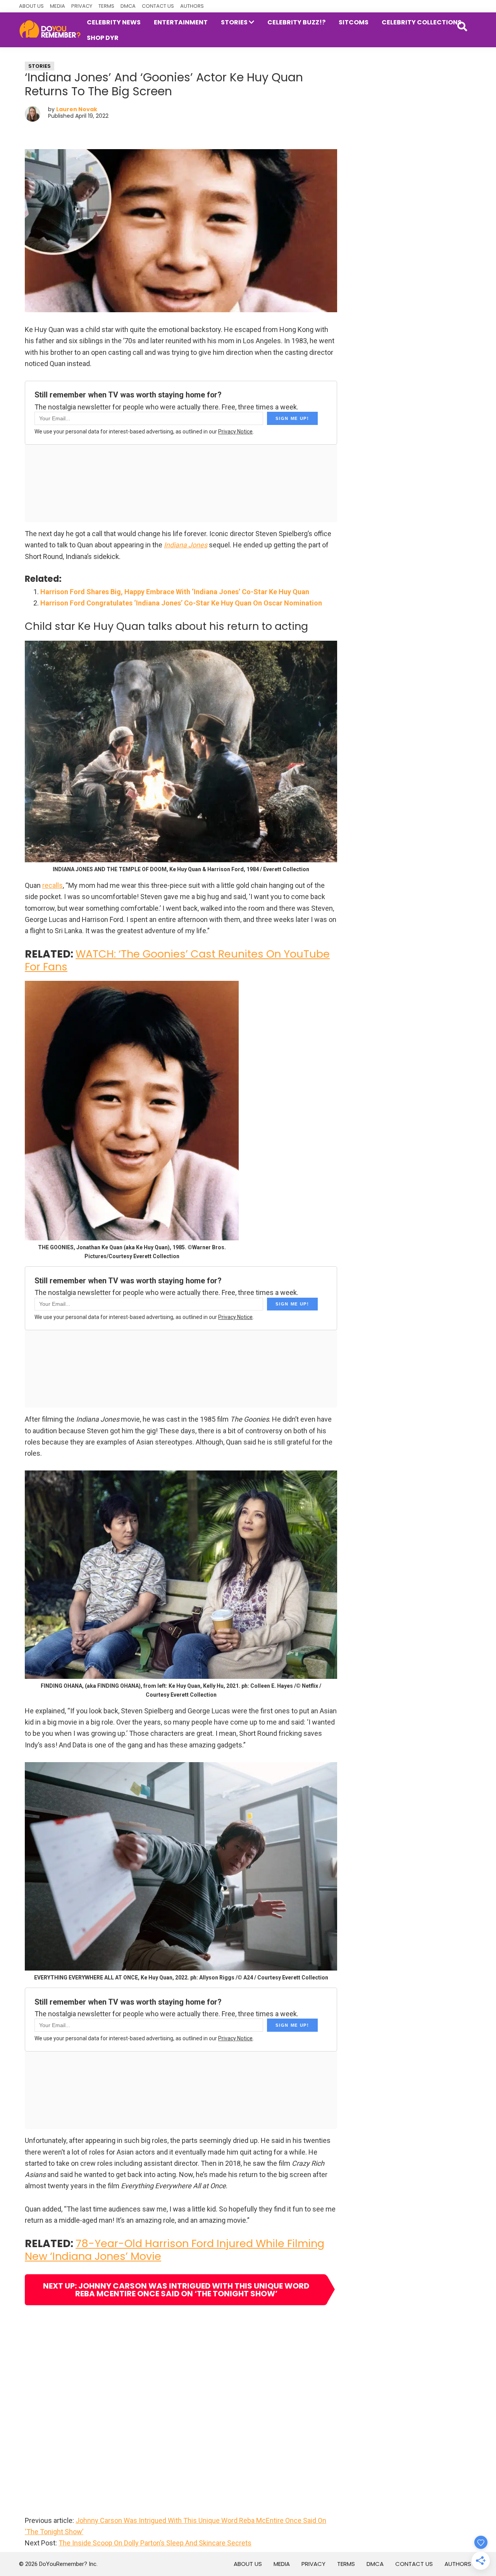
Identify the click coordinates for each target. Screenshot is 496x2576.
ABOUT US (31, 6)
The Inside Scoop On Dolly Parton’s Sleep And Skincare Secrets (155, 2543)
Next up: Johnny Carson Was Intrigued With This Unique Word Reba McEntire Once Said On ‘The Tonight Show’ (176, 2290)
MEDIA (58, 6)
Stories (40, 66)
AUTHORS (192, 6)
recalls (53, 885)
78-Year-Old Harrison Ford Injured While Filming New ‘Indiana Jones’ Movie (175, 2250)
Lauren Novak (77, 109)
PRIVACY (82, 6)
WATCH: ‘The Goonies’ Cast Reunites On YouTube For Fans (177, 960)
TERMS (106, 6)
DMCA (128, 6)
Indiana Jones (186, 545)
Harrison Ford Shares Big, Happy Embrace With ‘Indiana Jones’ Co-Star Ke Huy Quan (175, 592)
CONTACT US (158, 6)
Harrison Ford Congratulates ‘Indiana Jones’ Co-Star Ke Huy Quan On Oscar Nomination (181, 603)
